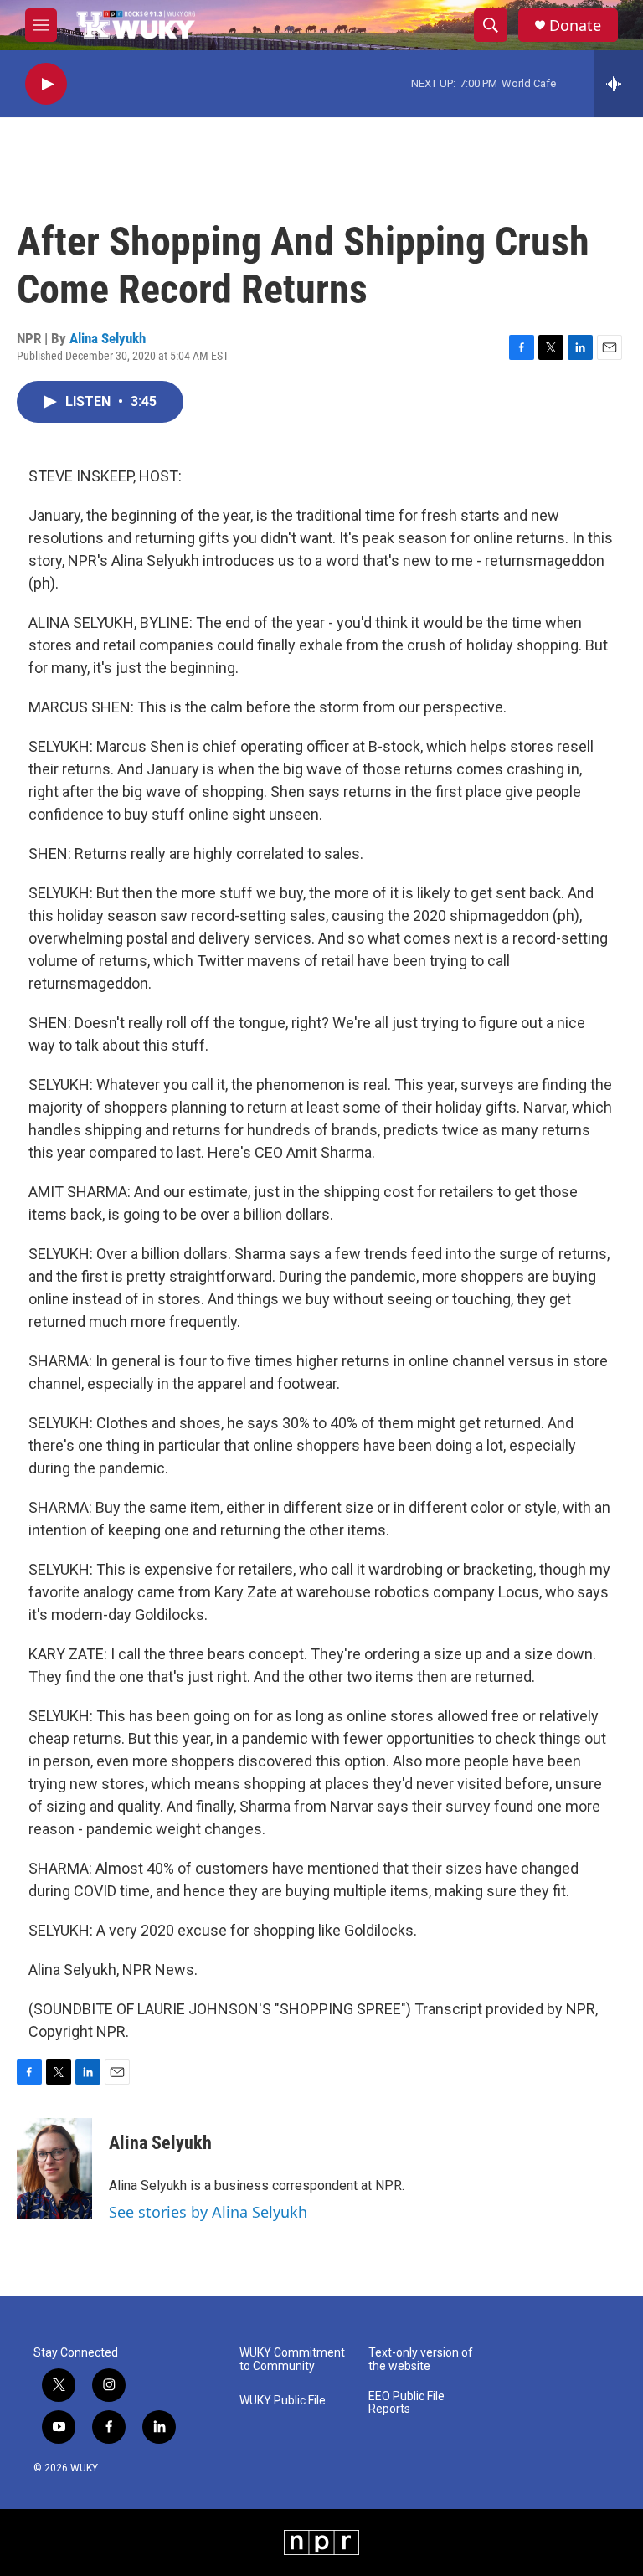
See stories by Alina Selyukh (208, 2212)
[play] (46, 84)
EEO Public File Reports (406, 2403)
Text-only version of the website (421, 2360)
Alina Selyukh (108, 338)
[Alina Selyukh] (54, 2168)
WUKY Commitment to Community (292, 2360)
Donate (575, 26)
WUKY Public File (283, 2401)
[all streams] (618, 84)
